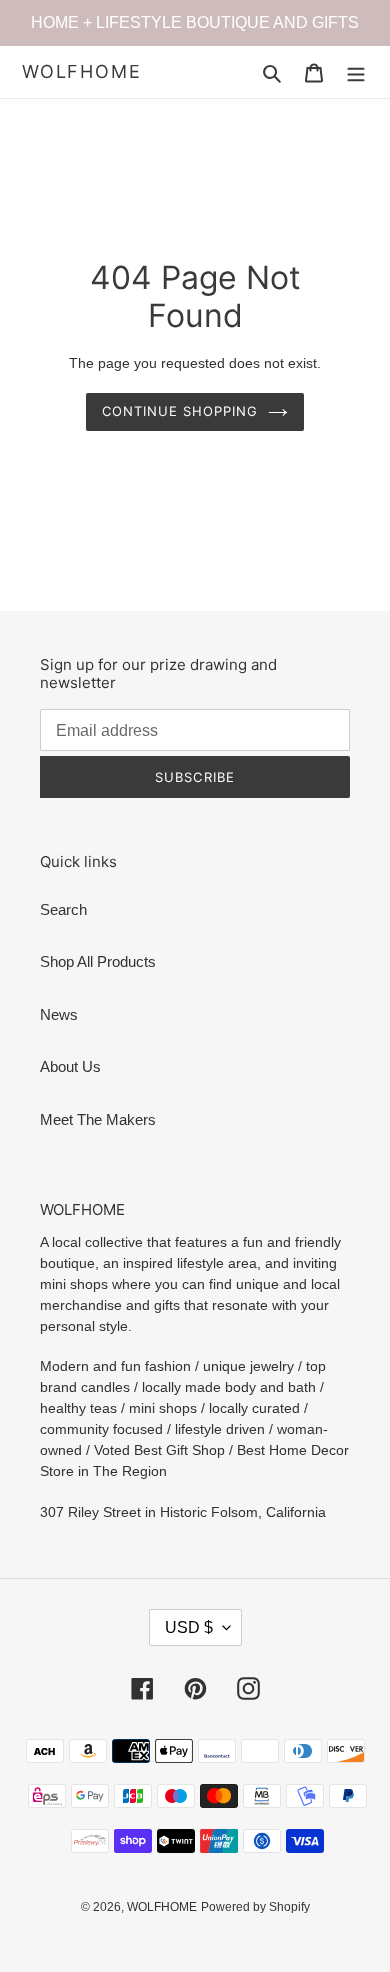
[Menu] (356, 72)
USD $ (189, 1627)
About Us (70, 1066)
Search (63, 909)
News (59, 1014)
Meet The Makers (98, 1119)
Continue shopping (180, 411)
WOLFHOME (81, 71)
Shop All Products (98, 961)
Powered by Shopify (255, 1907)
